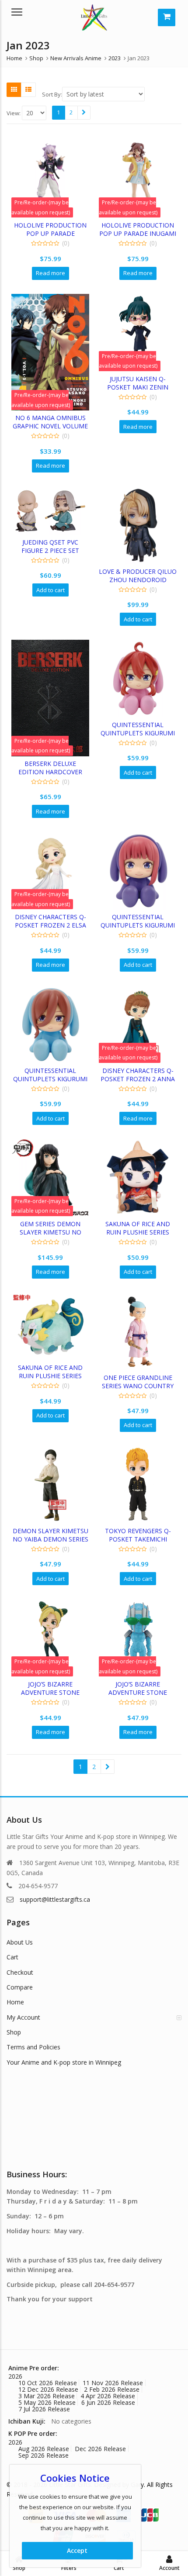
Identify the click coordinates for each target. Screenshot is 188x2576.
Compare (20, 1987)
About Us (20, 1942)
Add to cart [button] (50, 590)
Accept (77, 2550)
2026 (15, 2376)
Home (15, 2002)
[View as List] (28, 90)
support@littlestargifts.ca (55, 1899)
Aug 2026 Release (44, 2449)
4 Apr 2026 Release (108, 2396)
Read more (50, 273)
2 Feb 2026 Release (112, 2389)
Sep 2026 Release (44, 2455)
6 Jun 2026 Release (108, 2402)
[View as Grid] (14, 90)
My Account (23, 2017)
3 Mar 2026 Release (47, 2396)
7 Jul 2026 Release (44, 2409)
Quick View (54, 225)
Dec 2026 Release (100, 2449)
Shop (14, 2032)
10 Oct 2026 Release (48, 2383)
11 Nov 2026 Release (113, 2383)
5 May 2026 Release (47, 2402)
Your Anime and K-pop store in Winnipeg (64, 2062)
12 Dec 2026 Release (48, 2389)
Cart (12, 1957)
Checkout (20, 1972)
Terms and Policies (33, 2047)
